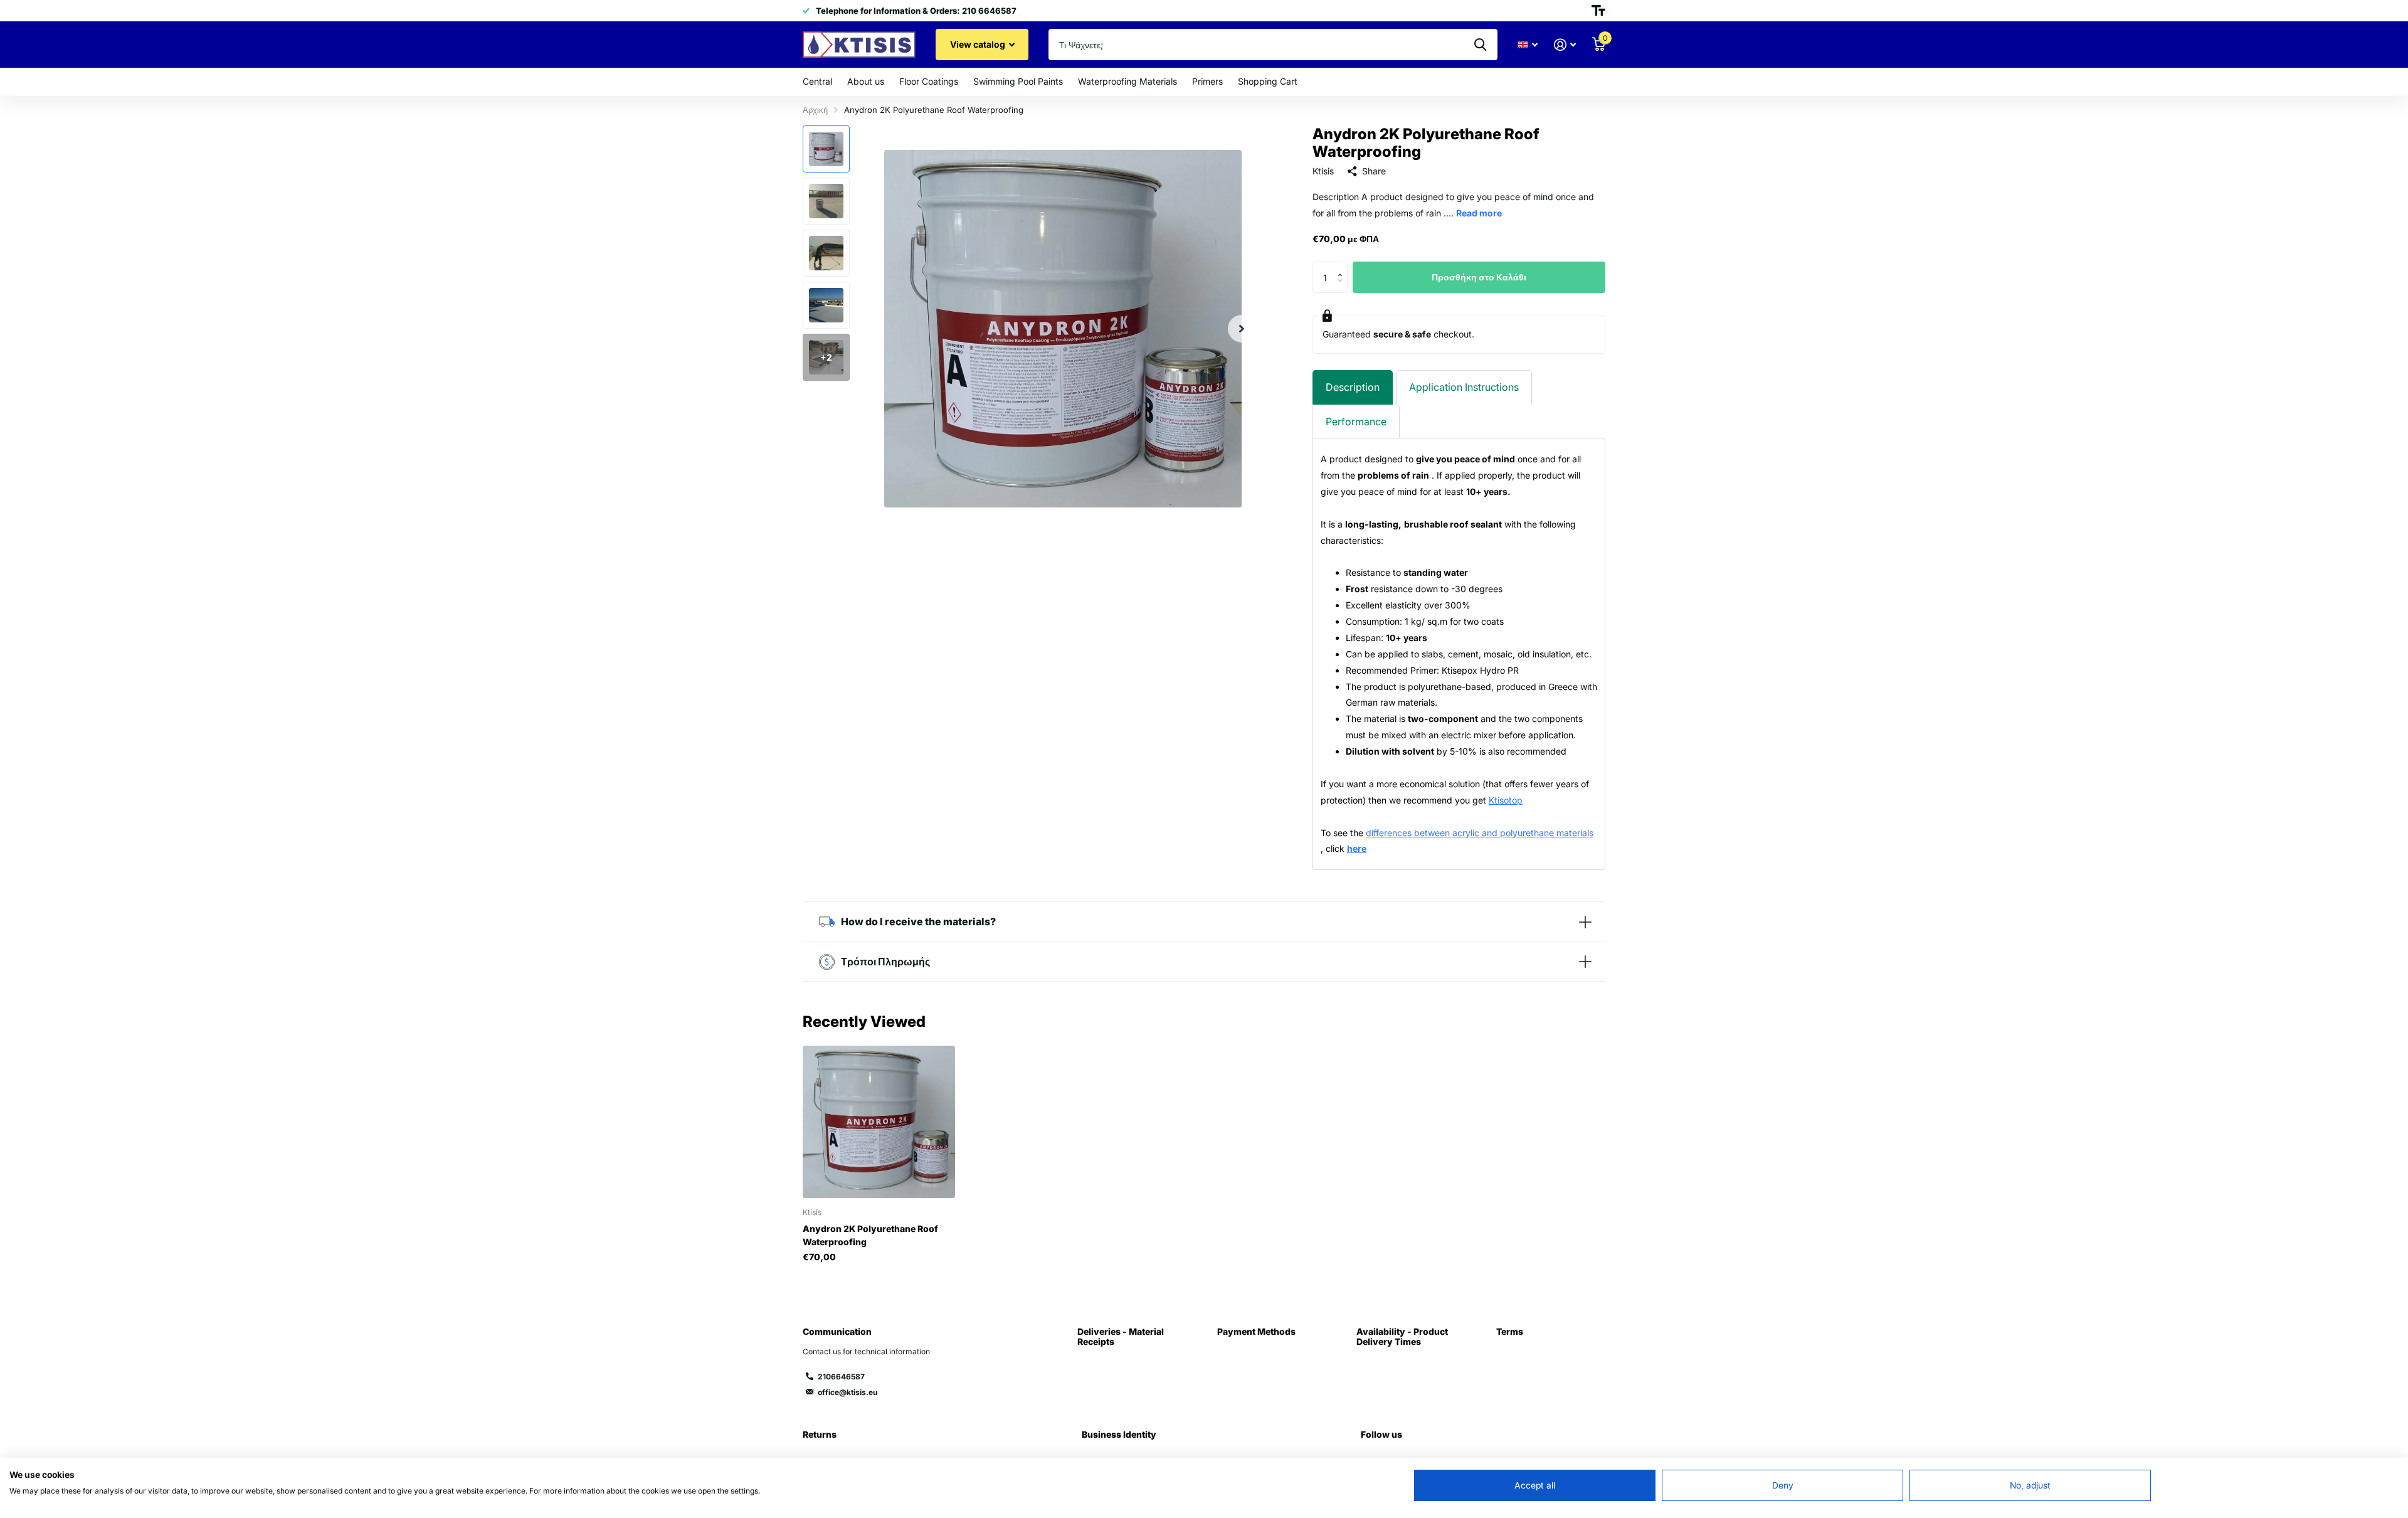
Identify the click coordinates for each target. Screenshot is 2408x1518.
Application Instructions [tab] (1464, 387)
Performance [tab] (1356, 422)
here (1357, 848)
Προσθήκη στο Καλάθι (1479, 277)
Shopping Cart (1268, 81)
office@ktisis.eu (848, 1392)
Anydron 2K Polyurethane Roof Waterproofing (870, 1235)
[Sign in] (1565, 45)
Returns (820, 1434)
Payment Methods (1256, 1331)
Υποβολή (1480, 45)
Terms (1510, 1331)
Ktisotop (1506, 800)
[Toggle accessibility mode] (1598, 11)
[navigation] (826, 149)
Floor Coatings (929, 81)
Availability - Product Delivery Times (1402, 1336)
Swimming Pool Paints (1018, 81)
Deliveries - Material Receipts (1121, 1336)
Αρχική (815, 110)
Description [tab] (1353, 387)
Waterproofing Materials (1127, 81)
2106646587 (841, 1377)
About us (866, 81)
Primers (1207, 81)
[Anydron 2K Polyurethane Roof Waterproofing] (879, 1122)
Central (817, 81)
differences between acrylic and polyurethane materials (1480, 833)
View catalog (979, 44)
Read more (1479, 213)
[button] (1242, 328)
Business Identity (1119, 1434)
